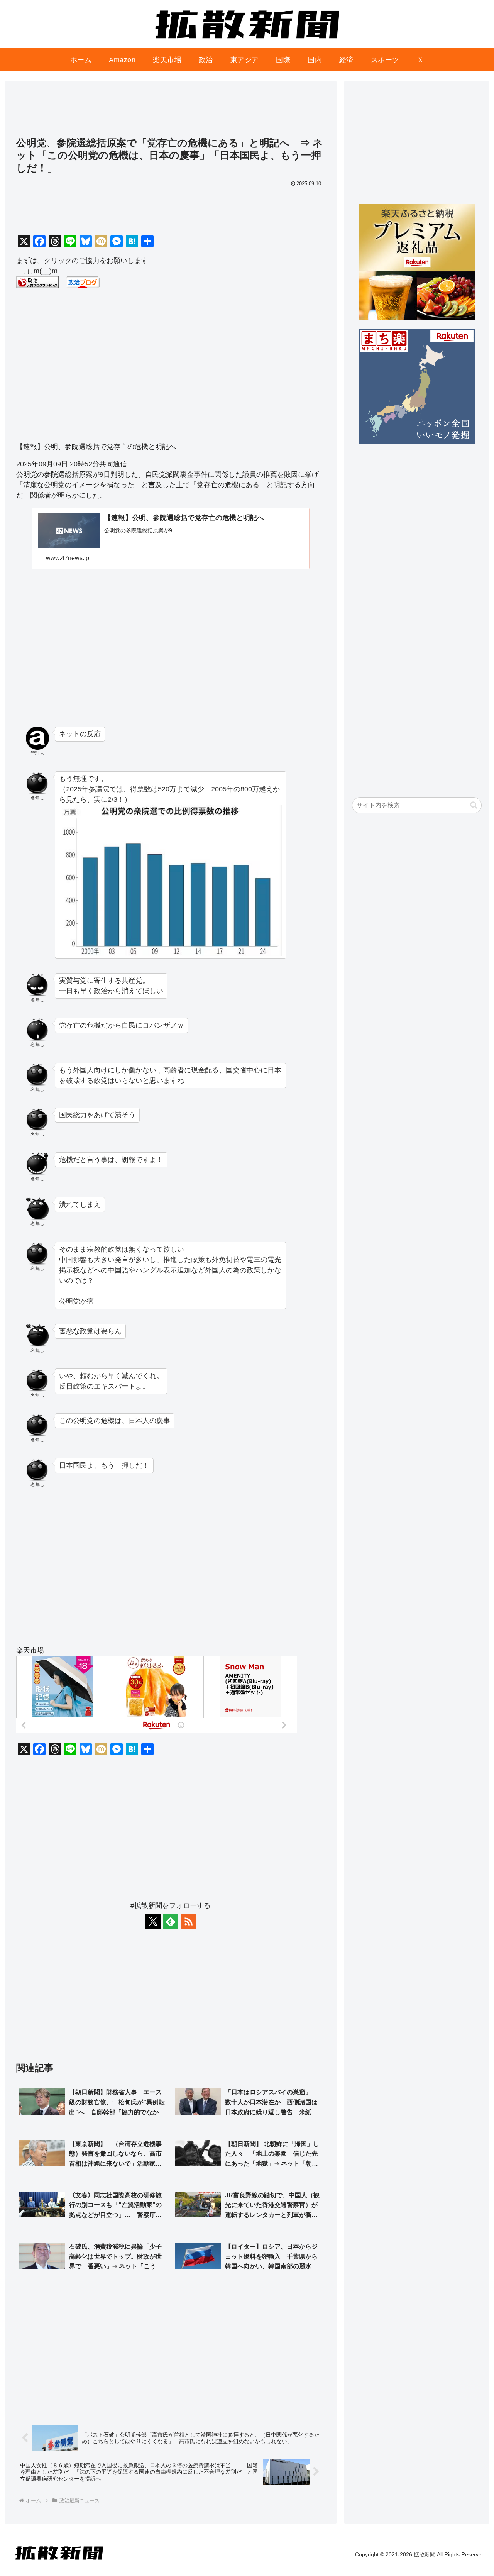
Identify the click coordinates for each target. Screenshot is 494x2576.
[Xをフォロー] (153, 1921)
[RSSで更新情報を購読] (188, 1921)
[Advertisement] (171, 112)
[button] (474, 805)
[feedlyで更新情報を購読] (171, 1921)
